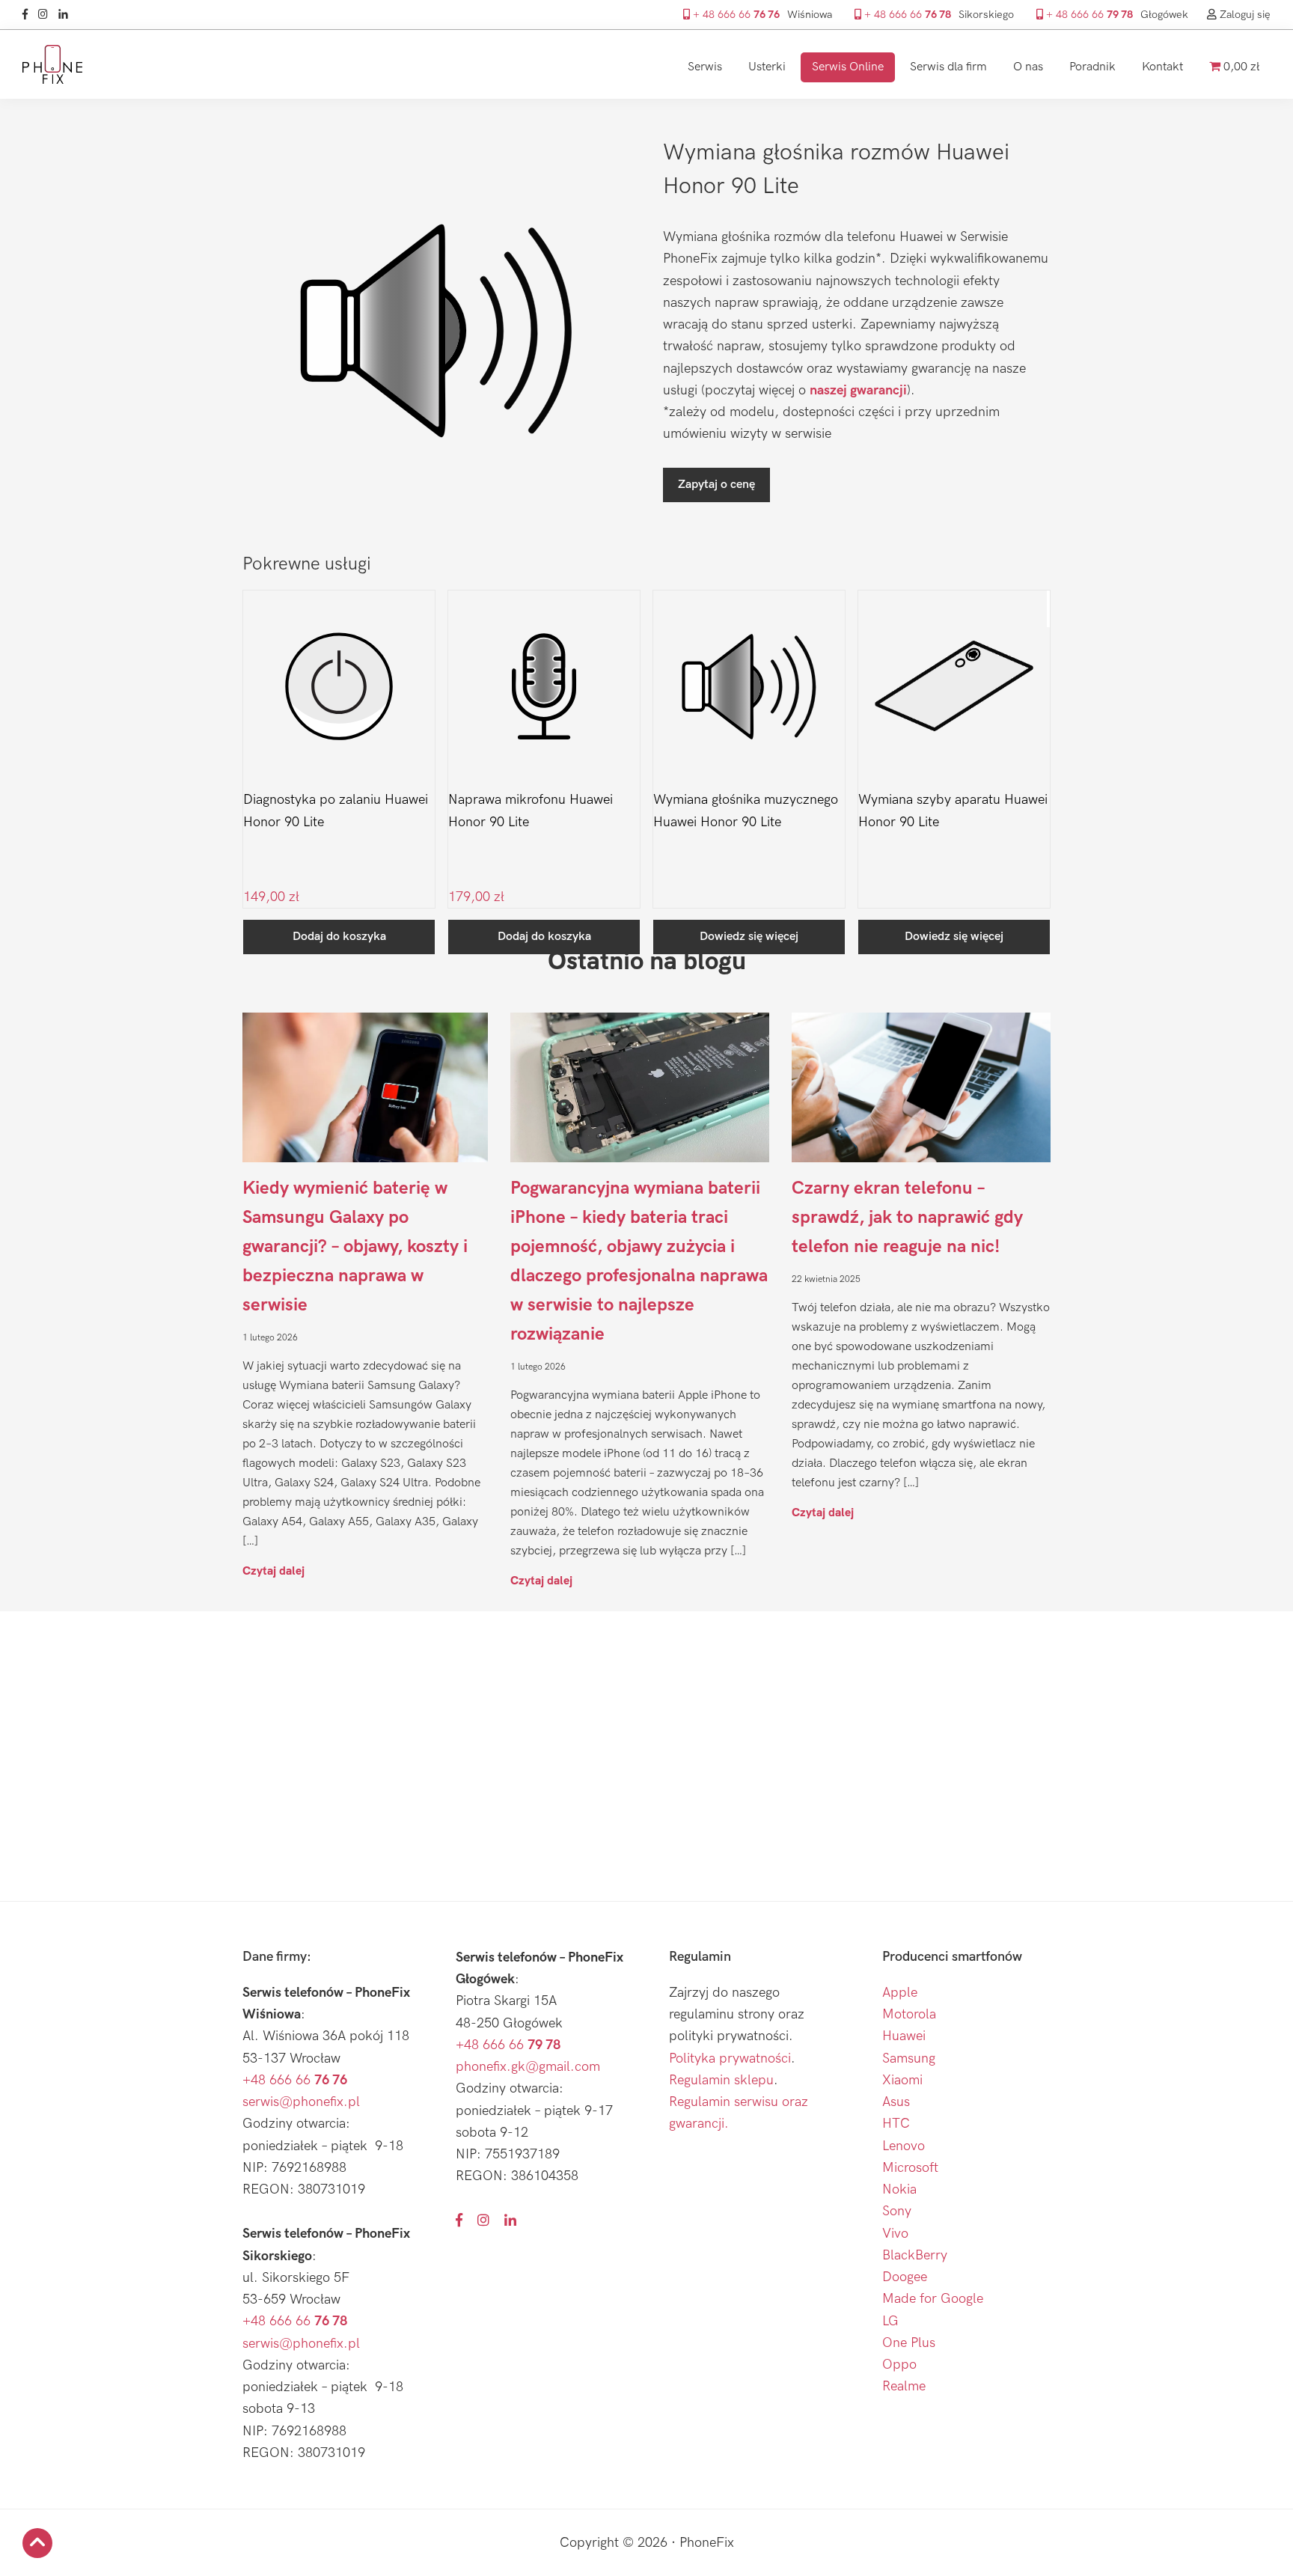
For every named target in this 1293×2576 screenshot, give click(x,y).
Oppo (899, 2365)
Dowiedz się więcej (749, 937)
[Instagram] (47, 15)
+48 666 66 (295, 2080)
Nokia (899, 2189)
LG (890, 2321)
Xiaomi (902, 2080)
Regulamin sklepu (721, 2080)
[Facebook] (29, 15)
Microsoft (910, 2168)
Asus (896, 2102)
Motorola (909, 2014)
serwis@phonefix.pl (301, 2102)
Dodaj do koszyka (339, 937)
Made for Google (933, 2299)
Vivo (895, 2234)
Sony (897, 2211)
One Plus (909, 2343)
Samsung (909, 2058)
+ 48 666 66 (735, 15)
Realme (904, 2386)
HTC (896, 2124)
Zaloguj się (1244, 15)
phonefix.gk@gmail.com (528, 2067)
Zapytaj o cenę (716, 485)
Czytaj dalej (273, 1571)
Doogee (905, 2277)
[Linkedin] (67, 15)
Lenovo (904, 2146)
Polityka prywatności (730, 2058)
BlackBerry (915, 2255)
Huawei (904, 2036)
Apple (900, 1993)
